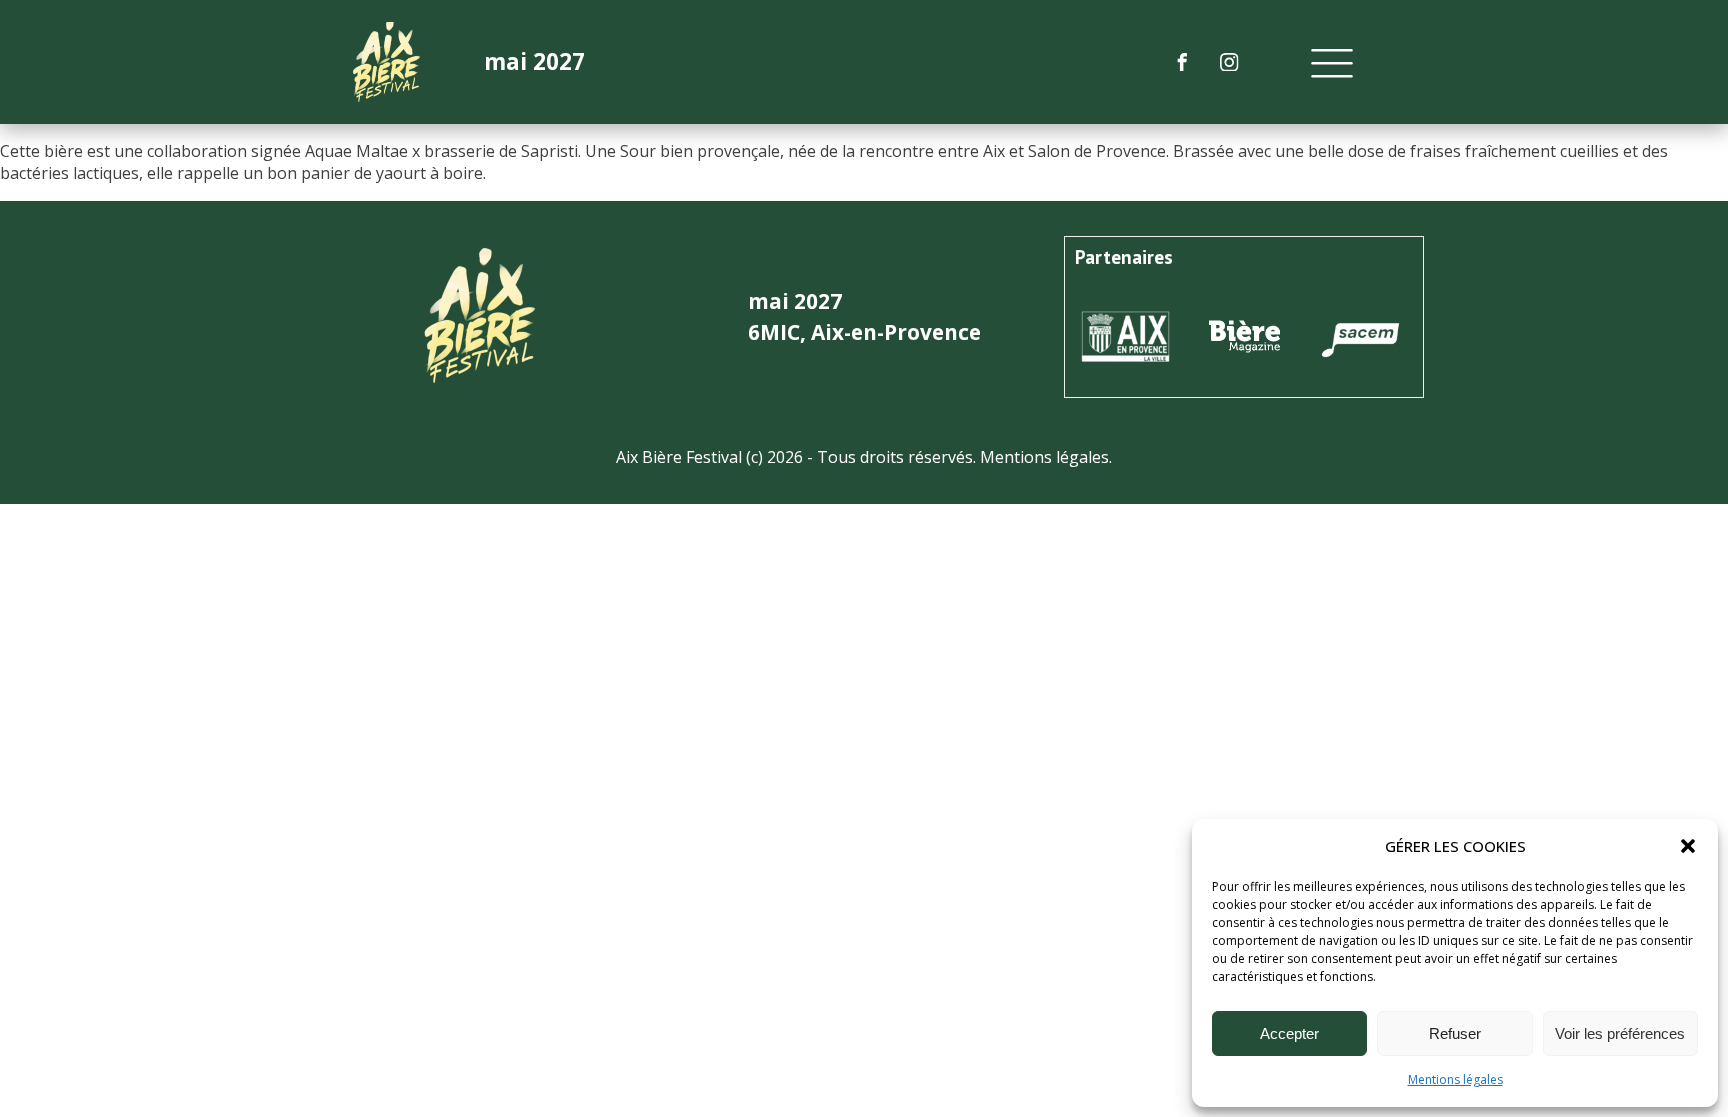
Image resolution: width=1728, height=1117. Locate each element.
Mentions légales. (1046, 457)
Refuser (1455, 1033)
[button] (1688, 846)
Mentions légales (1455, 1079)
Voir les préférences (1620, 1033)
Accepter (1289, 1033)
